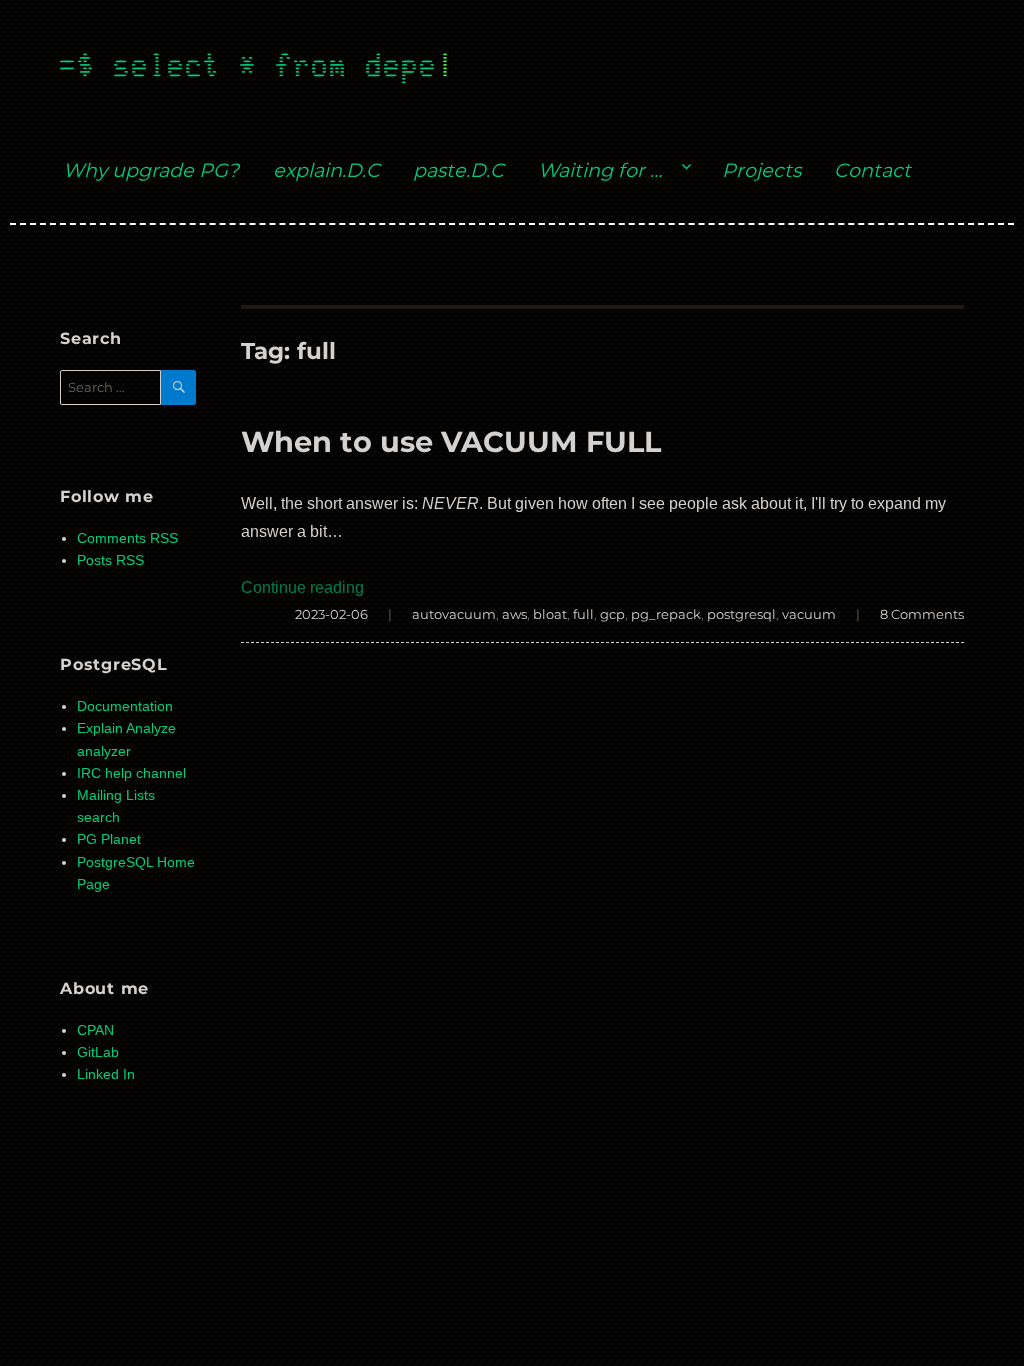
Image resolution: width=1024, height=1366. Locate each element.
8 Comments (922, 614)
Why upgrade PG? (151, 170)
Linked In (106, 1074)
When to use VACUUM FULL (451, 441)
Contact (872, 170)
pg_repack (666, 614)
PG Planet (109, 839)
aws (514, 614)
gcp (612, 614)
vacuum (809, 614)
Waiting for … (600, 170)
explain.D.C (326, 170)
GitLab (98, 1052)
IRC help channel (131, 773)
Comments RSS (127, 538)
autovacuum (454, 614)
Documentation (125, 706)
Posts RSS (110, 560)
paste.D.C (458, 170)
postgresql (741, 614)
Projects (761, 170)
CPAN (95, 1030)
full (583, 614)
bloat (550, 614)
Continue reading (302, 587)
